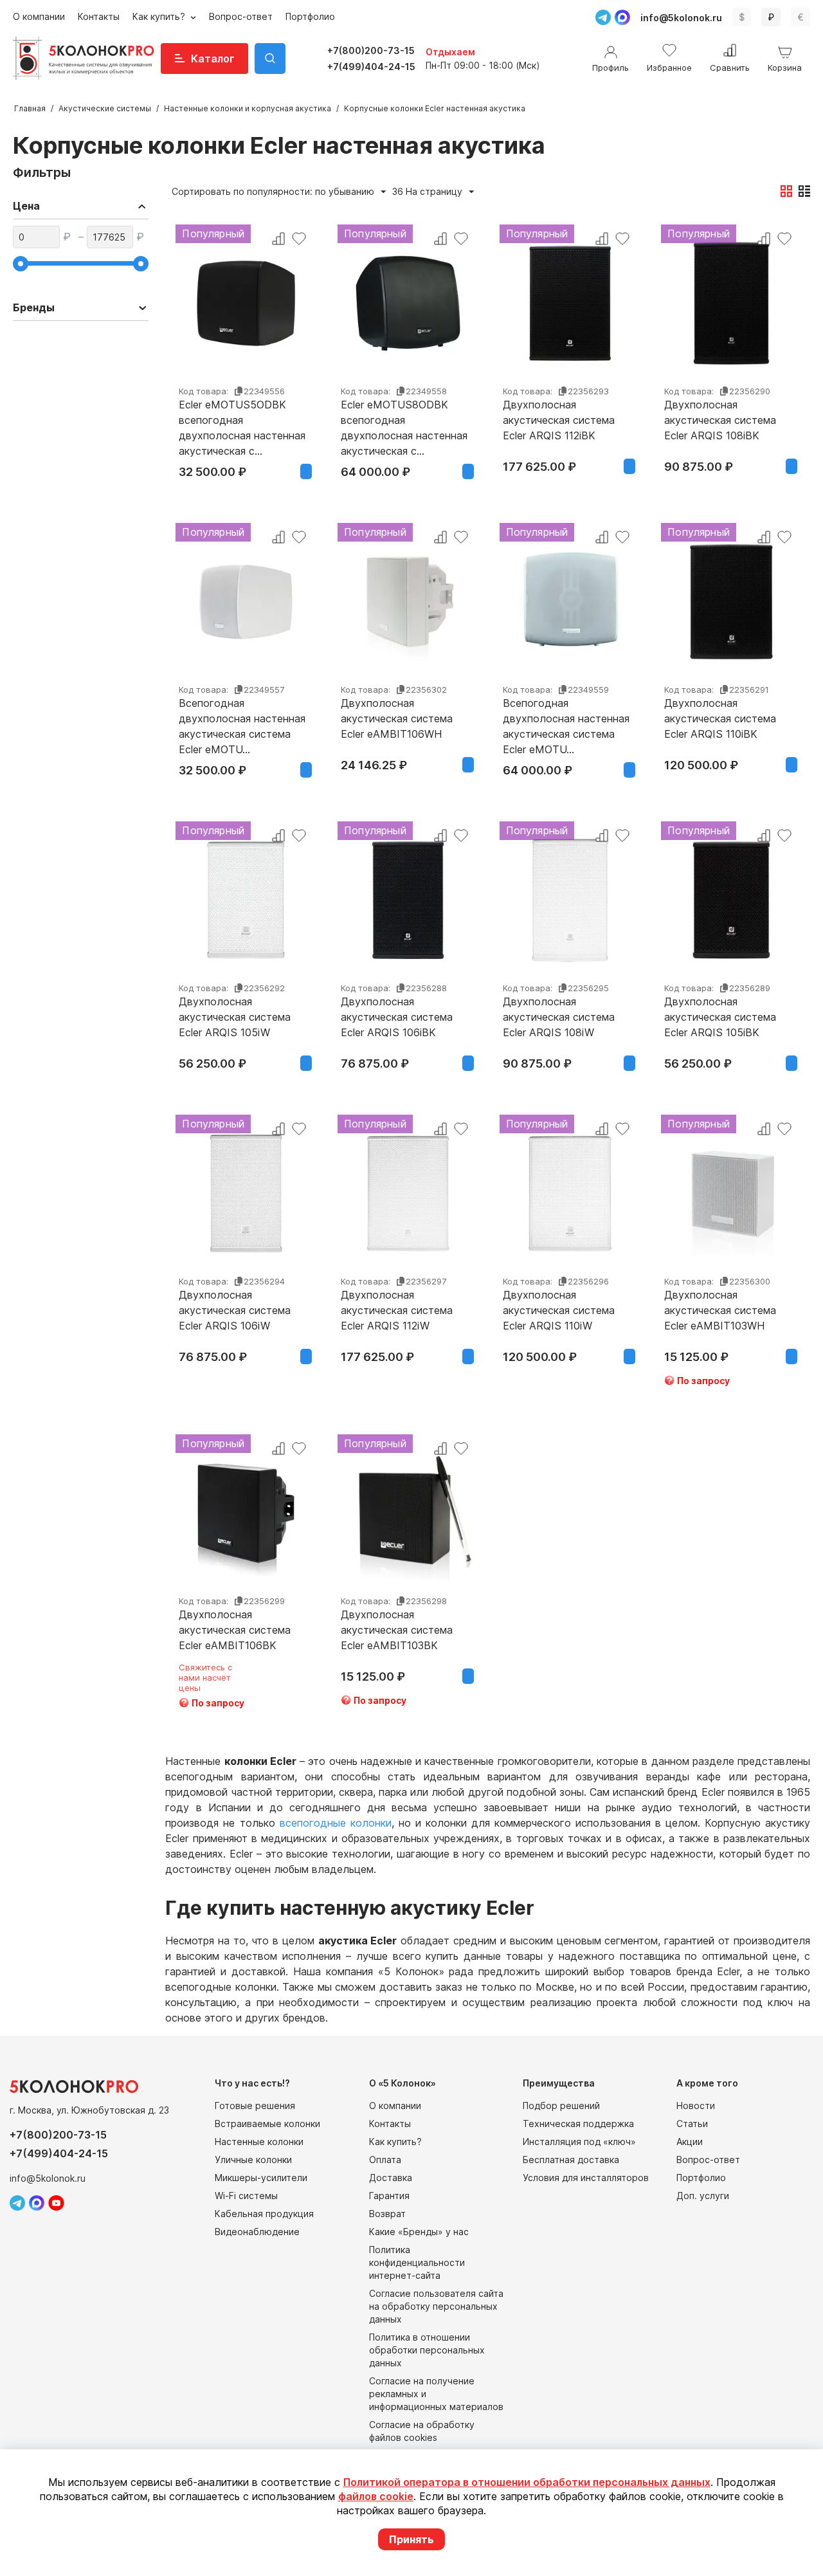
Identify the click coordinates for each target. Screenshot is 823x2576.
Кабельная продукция (264, 2214)
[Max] (622, 17)
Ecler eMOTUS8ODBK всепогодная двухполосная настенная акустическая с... (404, 420)
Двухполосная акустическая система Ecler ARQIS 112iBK (559, 420)
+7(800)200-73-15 (371, 50)
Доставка (391, 2178)
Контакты (99, 16)
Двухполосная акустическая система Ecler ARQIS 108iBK (720, 420)
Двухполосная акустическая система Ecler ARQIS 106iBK (397, 1017)
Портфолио (310, 16)
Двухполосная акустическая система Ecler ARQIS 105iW (235, 1017)
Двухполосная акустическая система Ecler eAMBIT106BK (235, 1630)
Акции (690, 2142)
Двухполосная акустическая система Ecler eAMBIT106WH (397, 718)
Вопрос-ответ (241, 16)
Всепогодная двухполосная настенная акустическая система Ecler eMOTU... (242, 718)
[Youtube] (56, 2203)
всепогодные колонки (336, 1823)
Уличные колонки (253, 2160)
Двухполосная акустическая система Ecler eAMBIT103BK (397, 1630)
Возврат (387, 2214)
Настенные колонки (259, 2142)
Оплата (385, 2160)
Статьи (692, 2124)
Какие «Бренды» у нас (419, 2232)
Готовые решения (255, 2106)
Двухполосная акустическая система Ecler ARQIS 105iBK (720, 1017)
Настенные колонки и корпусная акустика (248, 108)
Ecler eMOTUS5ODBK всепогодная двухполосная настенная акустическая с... (242, 420)
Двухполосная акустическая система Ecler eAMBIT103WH (720, 1310)
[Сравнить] (278, 239)
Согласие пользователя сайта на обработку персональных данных (436, 2306)
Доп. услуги (703, 2196)
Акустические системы (105, 108)
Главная (30, 108)
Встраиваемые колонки (267, 2124)
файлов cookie (376, 2496)
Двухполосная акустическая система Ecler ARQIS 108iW (559, 1017)
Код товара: (203, 391)
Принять (411, 2539)
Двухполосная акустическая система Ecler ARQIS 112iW (397, 1310)
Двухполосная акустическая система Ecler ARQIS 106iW (235, 1310)
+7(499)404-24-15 (371, 67)
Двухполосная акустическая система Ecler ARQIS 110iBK (720, 718)
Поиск (270, 59)
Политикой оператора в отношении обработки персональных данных (527, 2482)
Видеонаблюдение (257, 2232)
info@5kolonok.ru (681, 18)
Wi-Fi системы (246, 2196)
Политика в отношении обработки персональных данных (427, 2350)
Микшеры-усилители (261, 2178)
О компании (39, 16)
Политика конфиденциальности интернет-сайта (417, 2262)
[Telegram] (603, 17)
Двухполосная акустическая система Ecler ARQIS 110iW (559, 1310)
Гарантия (389, 2196)
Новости (696, 2106)
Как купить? (160, 16)
